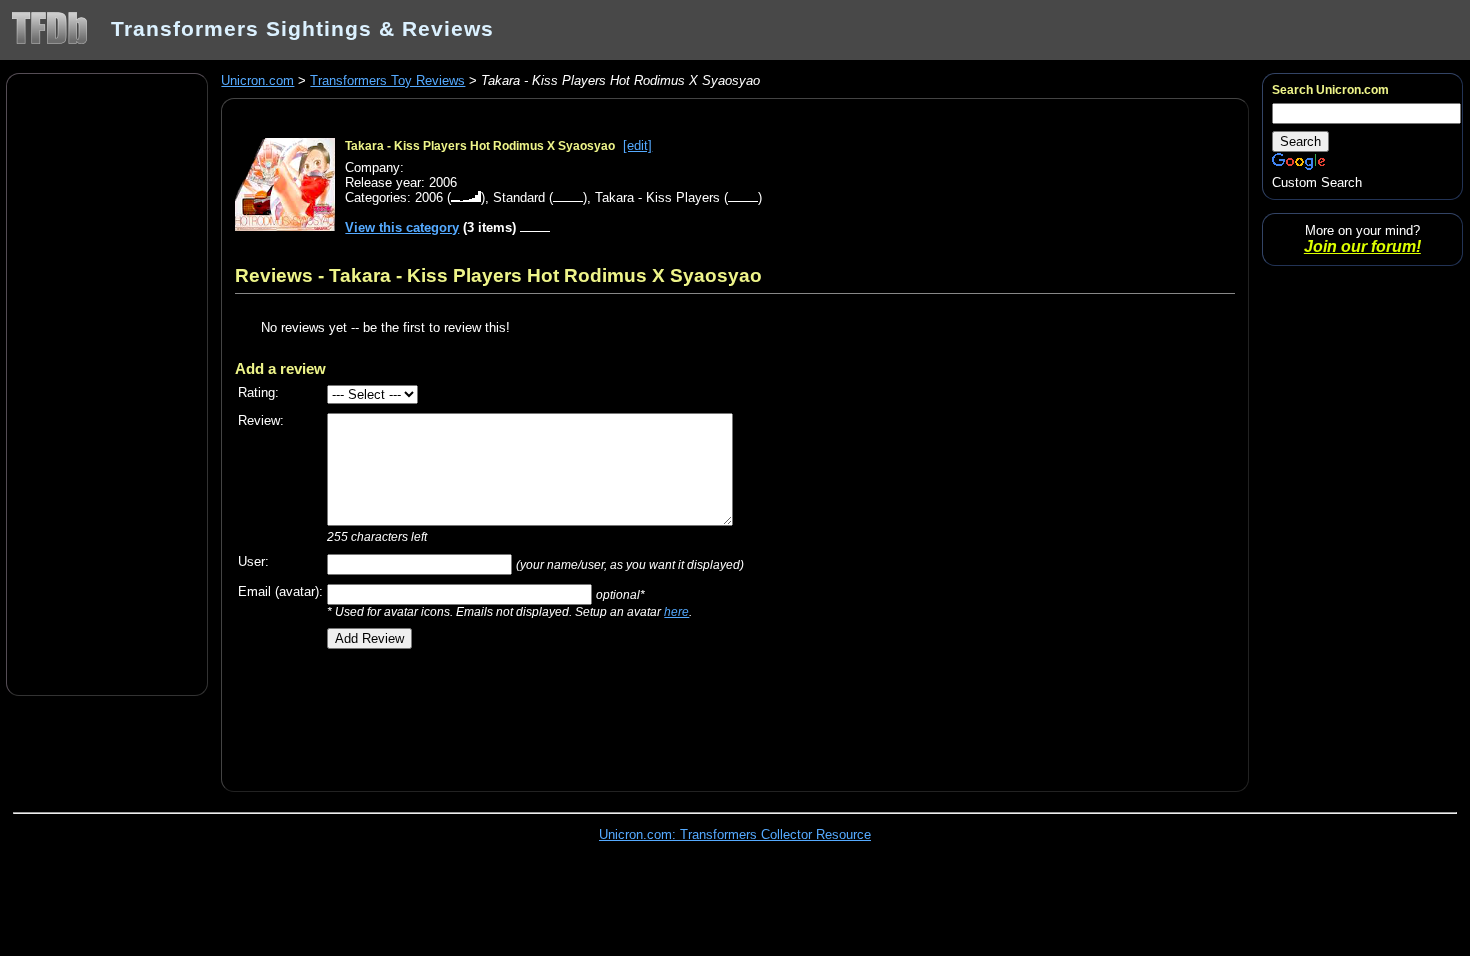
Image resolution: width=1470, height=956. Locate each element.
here (676, 611)
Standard (519, 197)
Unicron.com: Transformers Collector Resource (735, 834)
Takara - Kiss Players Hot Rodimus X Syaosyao (480, 146)
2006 (429, 197)
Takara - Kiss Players (657, 197)
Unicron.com (257, 80)
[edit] (637, 145)
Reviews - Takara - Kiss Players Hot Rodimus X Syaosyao (498, 275)
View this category (402, 227)
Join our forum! (1362, 246)
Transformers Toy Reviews (387, 80)
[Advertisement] (107, 383)
